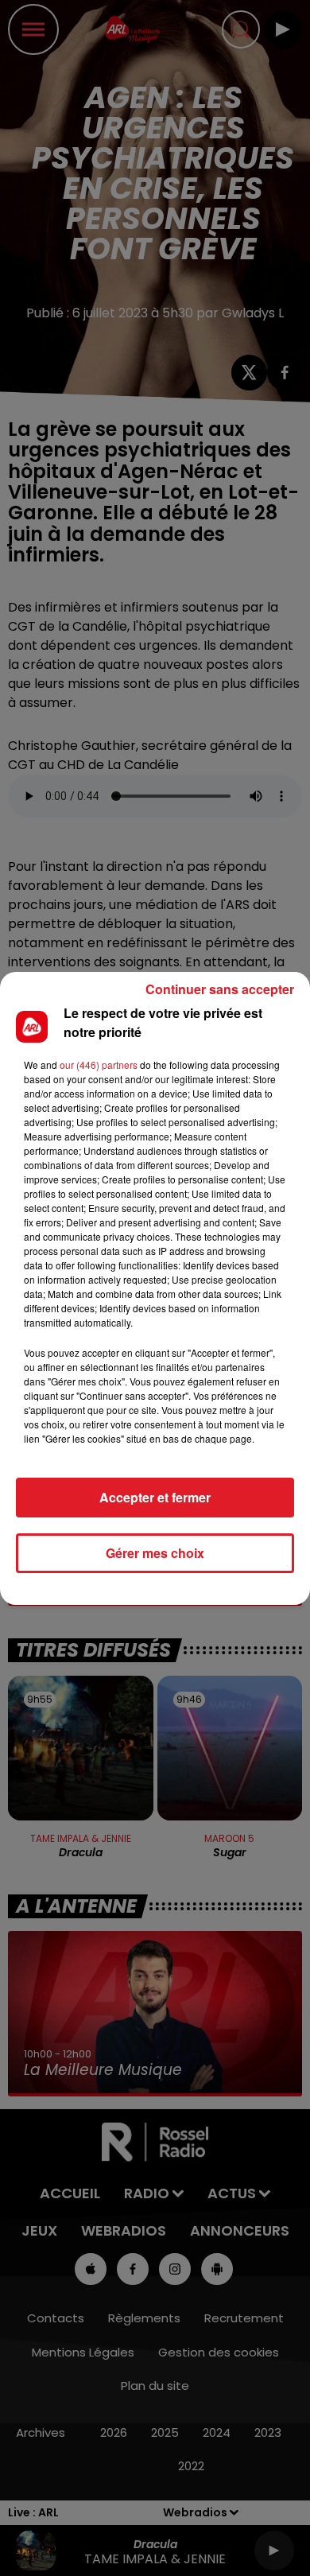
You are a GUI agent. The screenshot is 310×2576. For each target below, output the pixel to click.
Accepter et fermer (155, 1497)
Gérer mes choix (155, 1553)
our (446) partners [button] (99, 1065)
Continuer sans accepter (220, 989)
